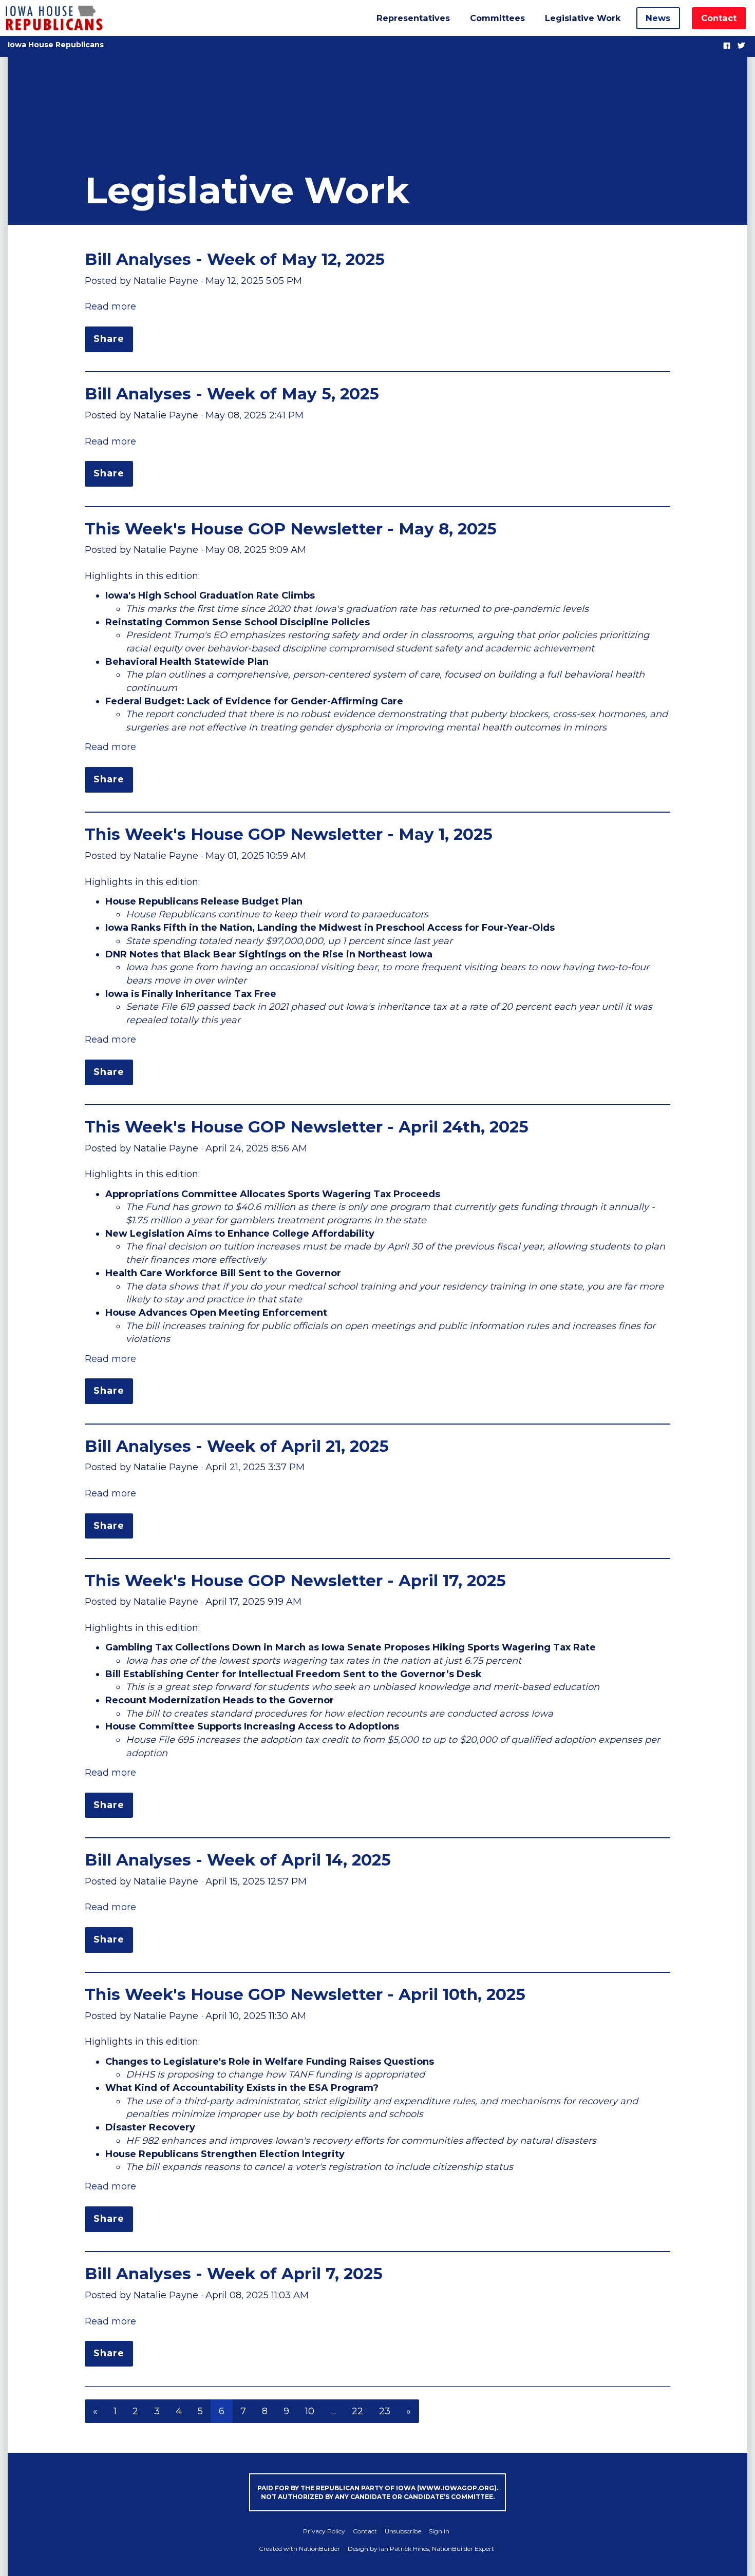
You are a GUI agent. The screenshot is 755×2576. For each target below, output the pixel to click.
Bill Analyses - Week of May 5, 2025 (232, 394)
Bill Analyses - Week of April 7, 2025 (234, 2274)
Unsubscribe (403, 2531)
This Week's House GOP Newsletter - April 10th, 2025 (305, 1994)
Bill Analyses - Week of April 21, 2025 (237, 1446)
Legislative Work (583, 18)
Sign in (439, 2531)
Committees (497, 18)
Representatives (413, 18)
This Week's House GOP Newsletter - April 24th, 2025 (307, 1127)
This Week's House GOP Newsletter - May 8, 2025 (291, 529)
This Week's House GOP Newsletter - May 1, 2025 (289, 834)
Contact (719, 18)
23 (385, 2411)
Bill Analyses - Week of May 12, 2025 (235, 259)
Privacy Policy (324, 2531)
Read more (110, 306)
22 (357, 2411)
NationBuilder (319, 2549)
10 (310, 2411)
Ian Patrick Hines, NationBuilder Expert (437, 2549)
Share (109, 339)
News (658, 18)
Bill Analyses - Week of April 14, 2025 (238, 1860)
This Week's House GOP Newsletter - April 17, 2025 (295, 1581)
